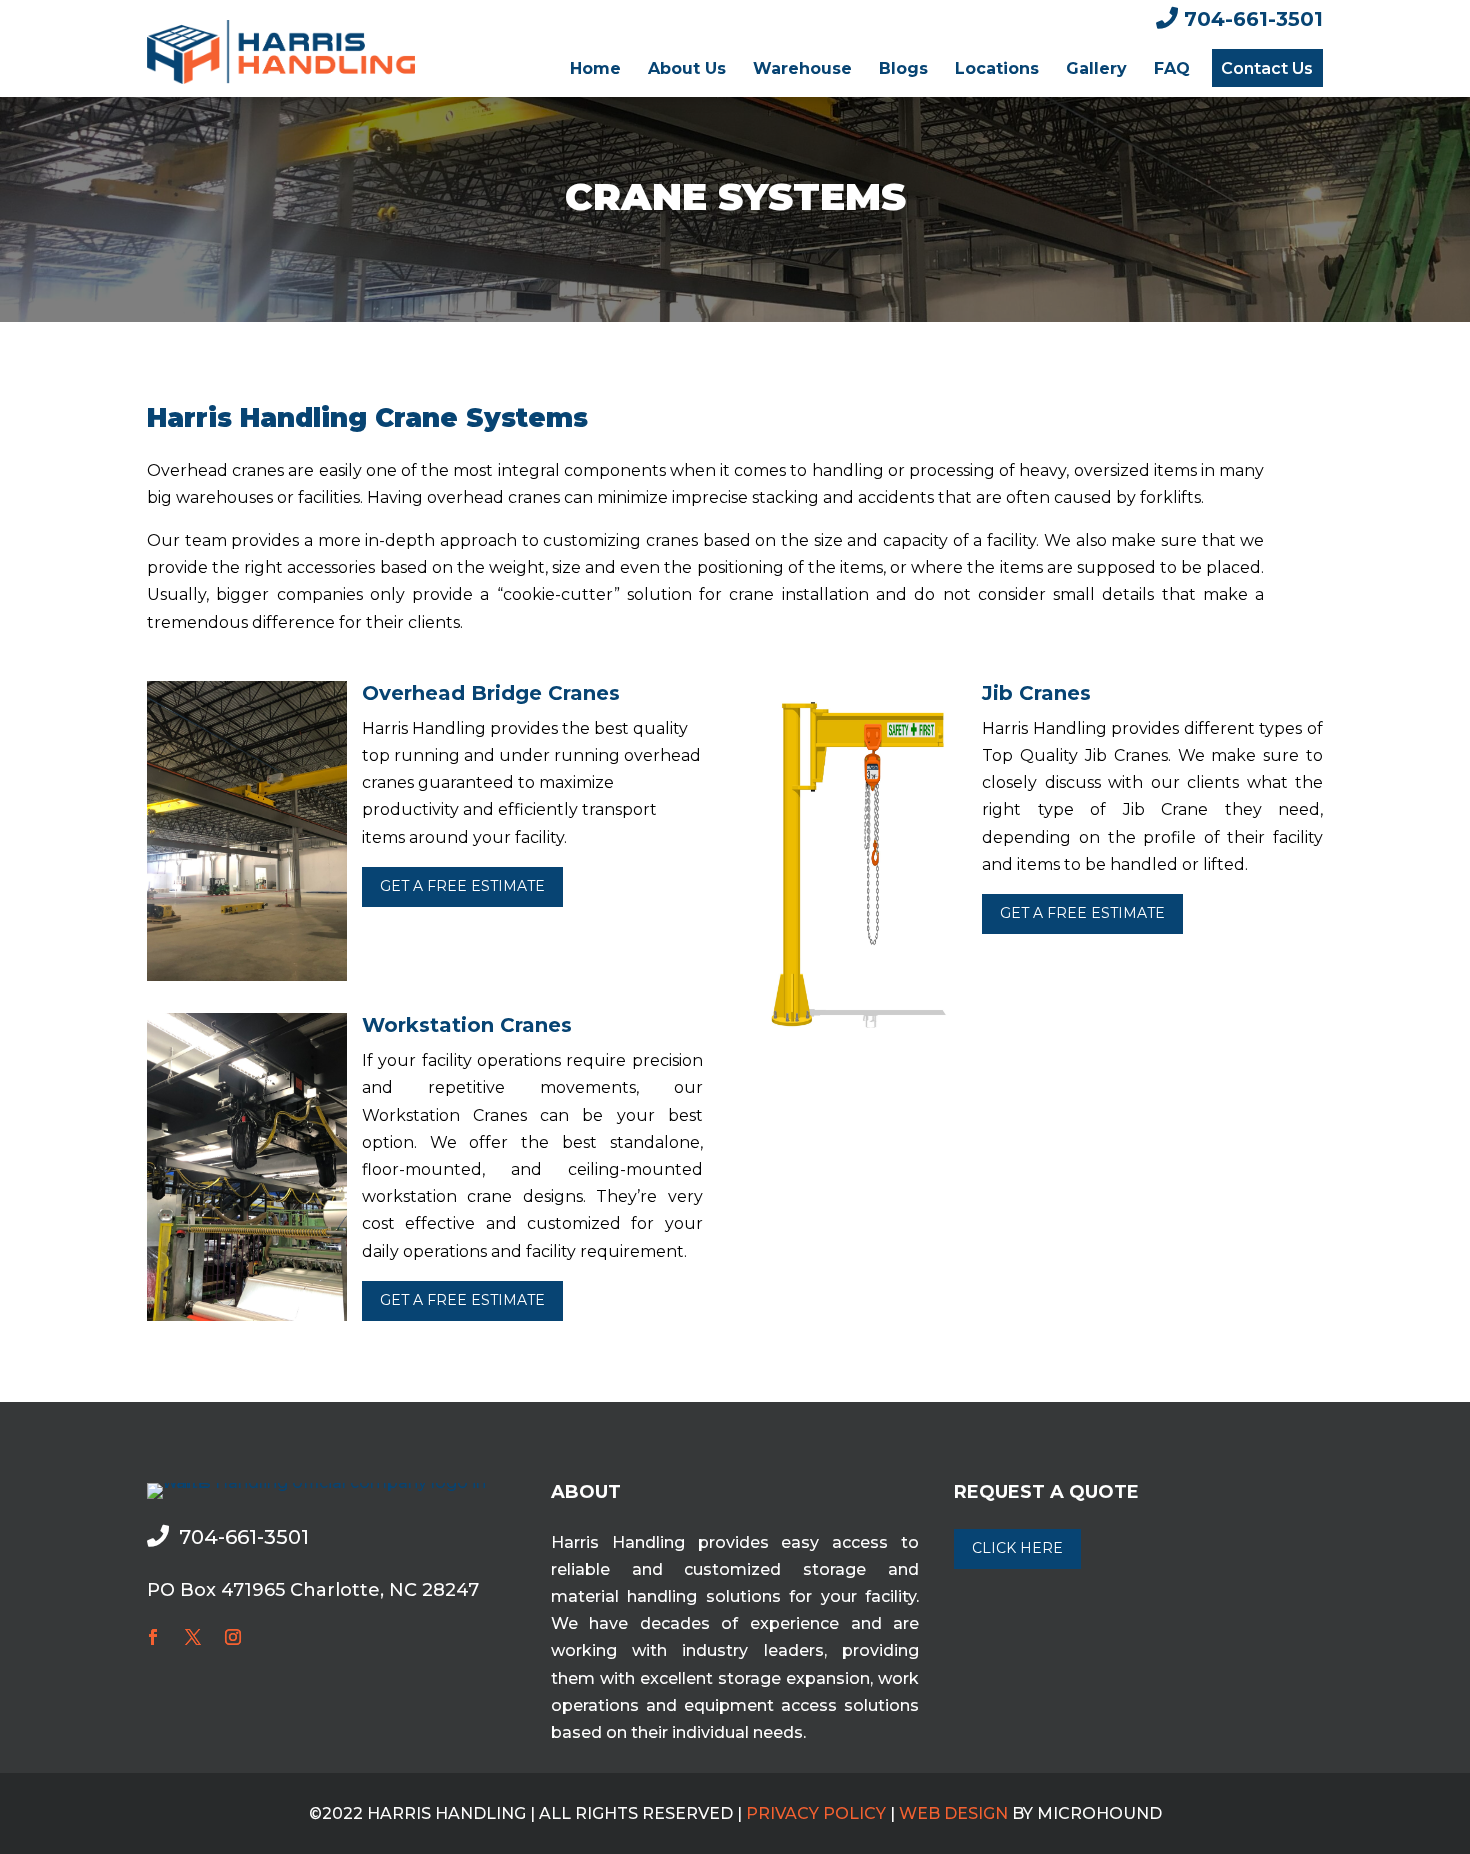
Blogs (903, 68)
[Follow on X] (193, 1637)
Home (595, 68)
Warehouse (802, 68)
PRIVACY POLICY (816, 1813)
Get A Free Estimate (462, 886)
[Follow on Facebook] (153, 1637)
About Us (687, 68)
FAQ (1172, 68)
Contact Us (1267, 68)
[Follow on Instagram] (233, 1637)
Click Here (1017, 1548)
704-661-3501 (1253, 19)
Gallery (1096, 68)
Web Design (953, 1813)
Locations (997, 68)
